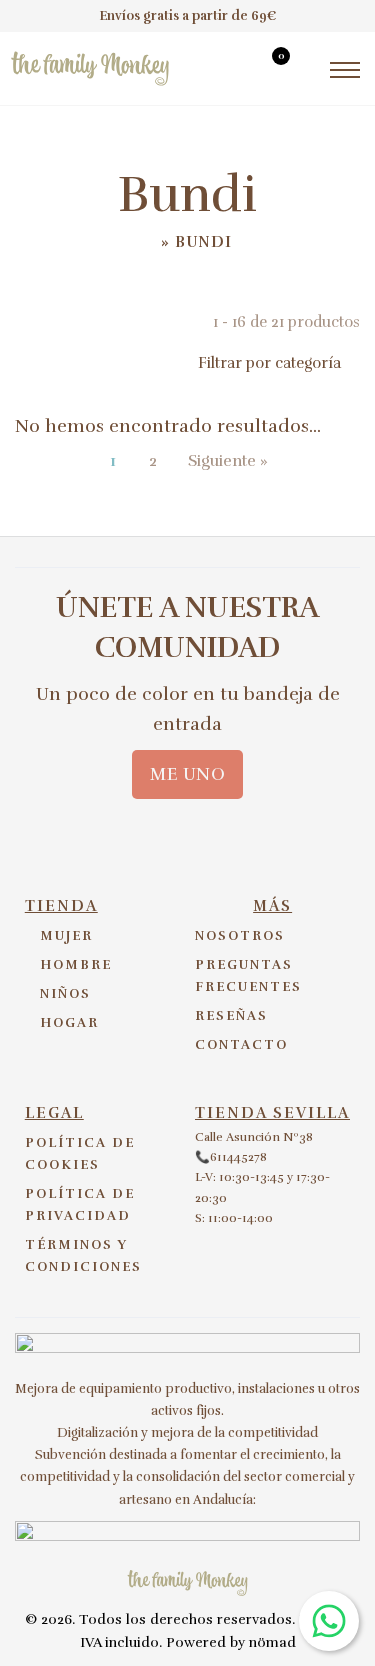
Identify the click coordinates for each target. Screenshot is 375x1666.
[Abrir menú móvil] (345, 70)
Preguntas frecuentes (248, 976)
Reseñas (231, 1016)
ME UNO (187, 774)
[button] (187, 363)
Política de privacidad (80, 1205)
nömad (272, 1642)
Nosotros (240, 936)
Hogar (69, 1023)
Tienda (61, 906)
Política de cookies (80, 1154)
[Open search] (232, 71)
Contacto (241, 1045)
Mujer (66, 936)
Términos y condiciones (83, 1256)
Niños (65, 994)
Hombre (76, 965)
